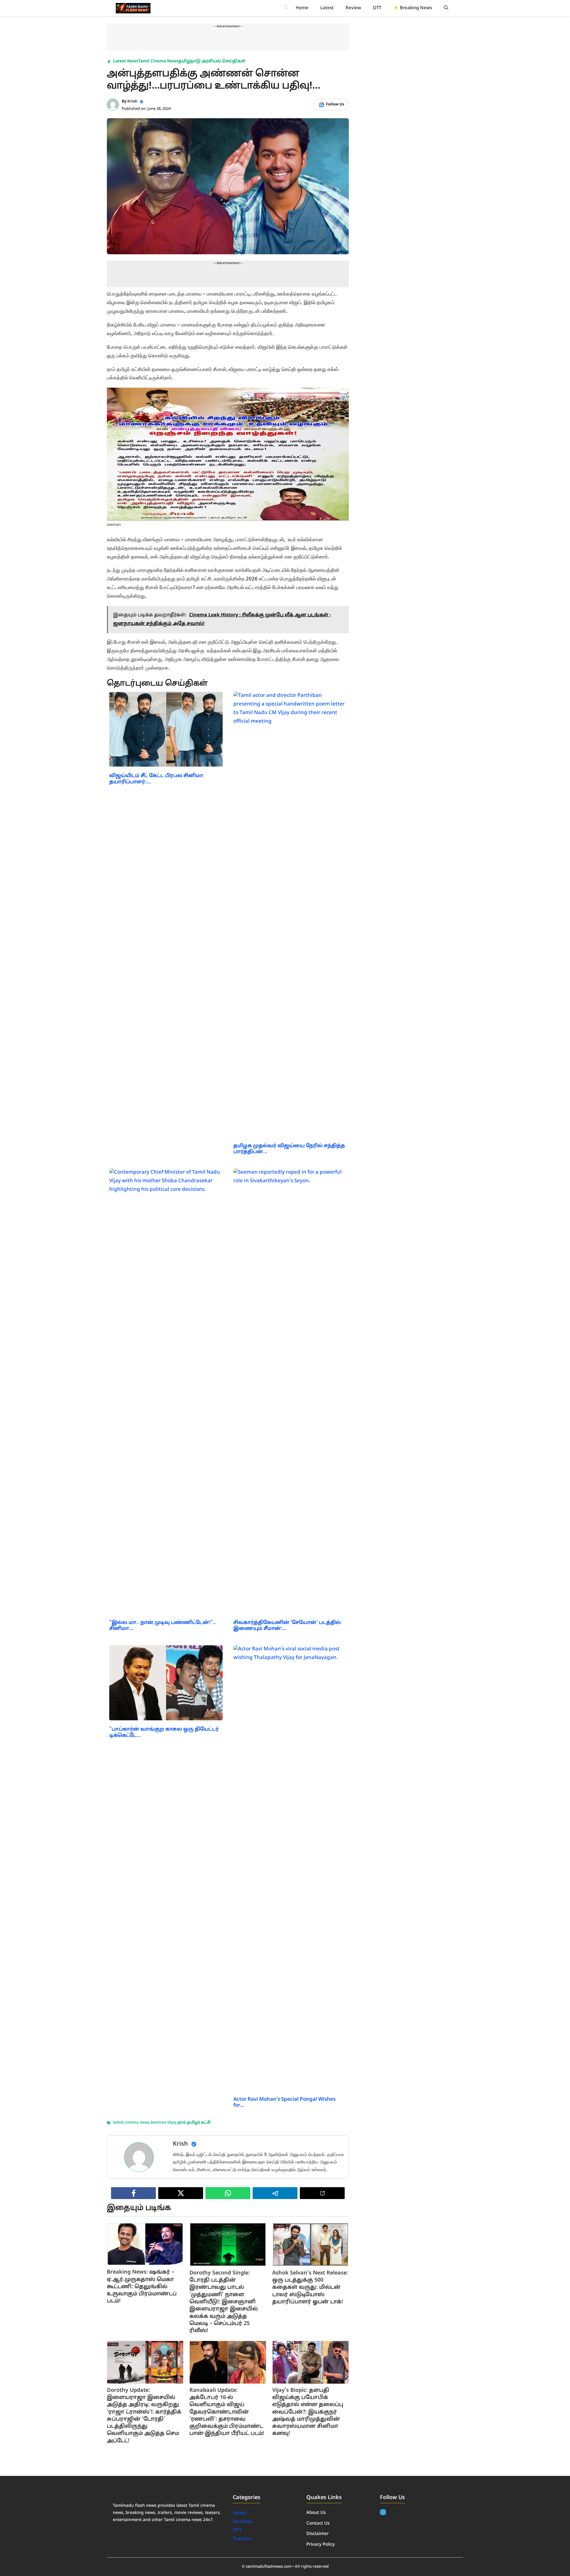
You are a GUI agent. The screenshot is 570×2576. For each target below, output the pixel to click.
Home (302, 8)
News (240, 2513)
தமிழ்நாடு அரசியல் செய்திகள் (212, 61)
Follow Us (335, 105)
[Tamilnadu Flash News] (133, 8)
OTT (377, 8)
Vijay (172, 2123)
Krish (132, 102)
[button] (446, 8)
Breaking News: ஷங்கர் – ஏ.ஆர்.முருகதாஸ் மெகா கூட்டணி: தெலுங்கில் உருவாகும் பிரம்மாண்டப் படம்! (142, 2287)
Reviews (243, 2522)
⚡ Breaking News (413, 8)
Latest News (126, 61)
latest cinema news (131, 2123)
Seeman (158, 2123)
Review (353, 8)
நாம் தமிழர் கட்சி (194, 2123)
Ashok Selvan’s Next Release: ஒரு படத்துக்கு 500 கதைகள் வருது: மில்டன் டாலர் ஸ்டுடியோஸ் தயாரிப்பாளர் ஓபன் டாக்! (310, 2288)
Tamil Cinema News (158, 61)
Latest (327, 8)
